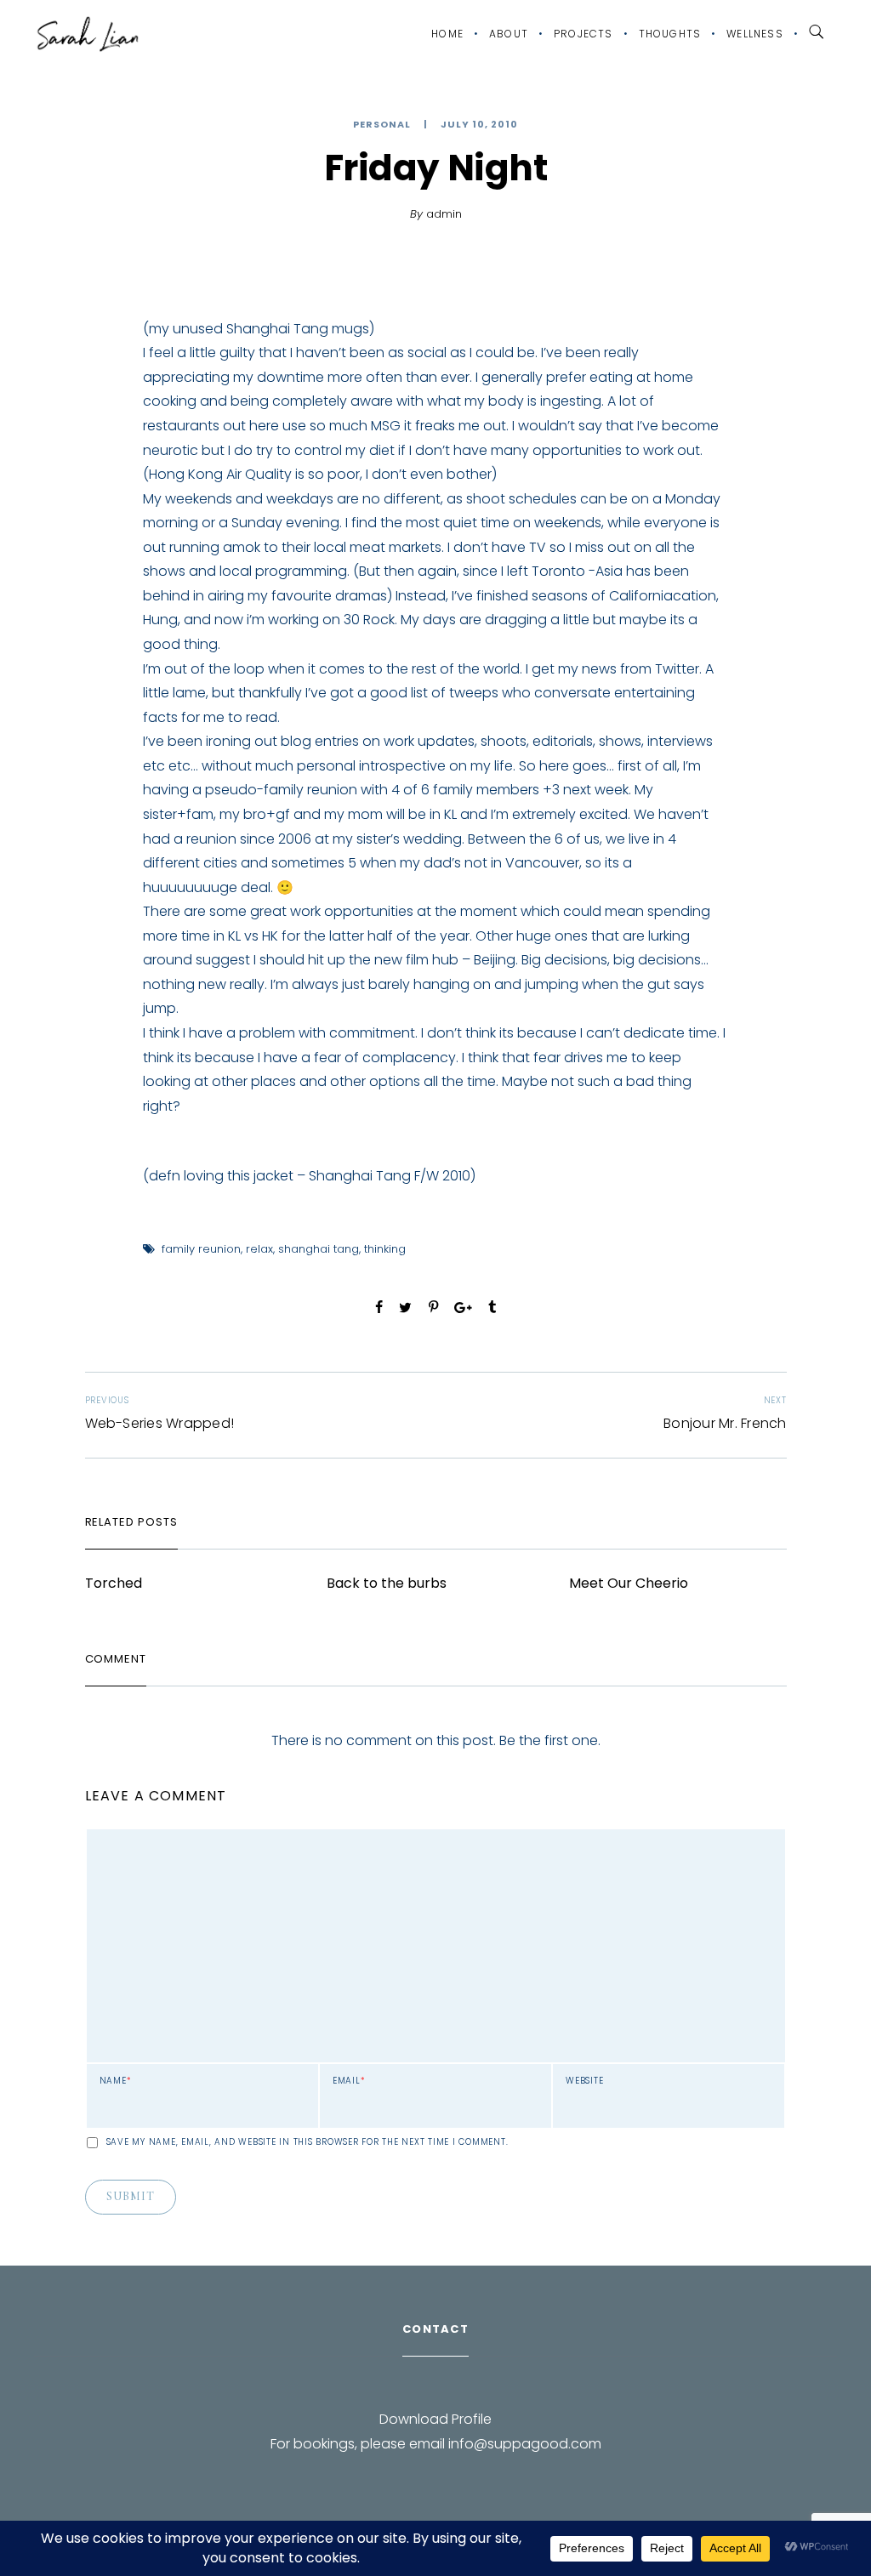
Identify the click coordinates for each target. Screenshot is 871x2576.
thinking (385, 1249)
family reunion (201, 1249)
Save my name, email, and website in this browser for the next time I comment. (307, 2142)
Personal (382, 125)
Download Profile (435, 2419)
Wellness (755, 34)
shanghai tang (319, 1249)
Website (584, 2081)
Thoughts (670, 34)
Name (116, 2081)
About (509, 34)
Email (349, 2081)
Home (447, 34)
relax (259, 1249)
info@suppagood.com (525, 2444)
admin (444, 214)
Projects (584, 34)
